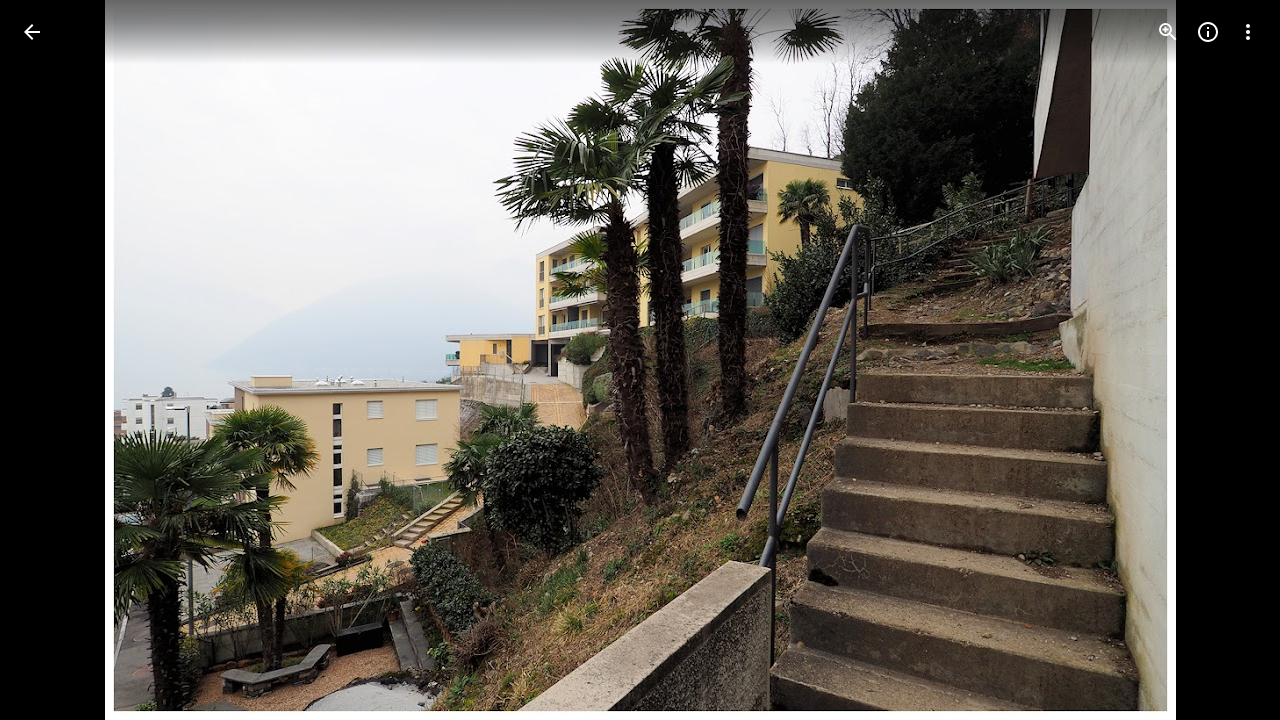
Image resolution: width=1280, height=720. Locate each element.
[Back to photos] (32, 32)
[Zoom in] (1168, 32)
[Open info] (1208, 32)
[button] (56, 360)
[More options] (1248, 32)
